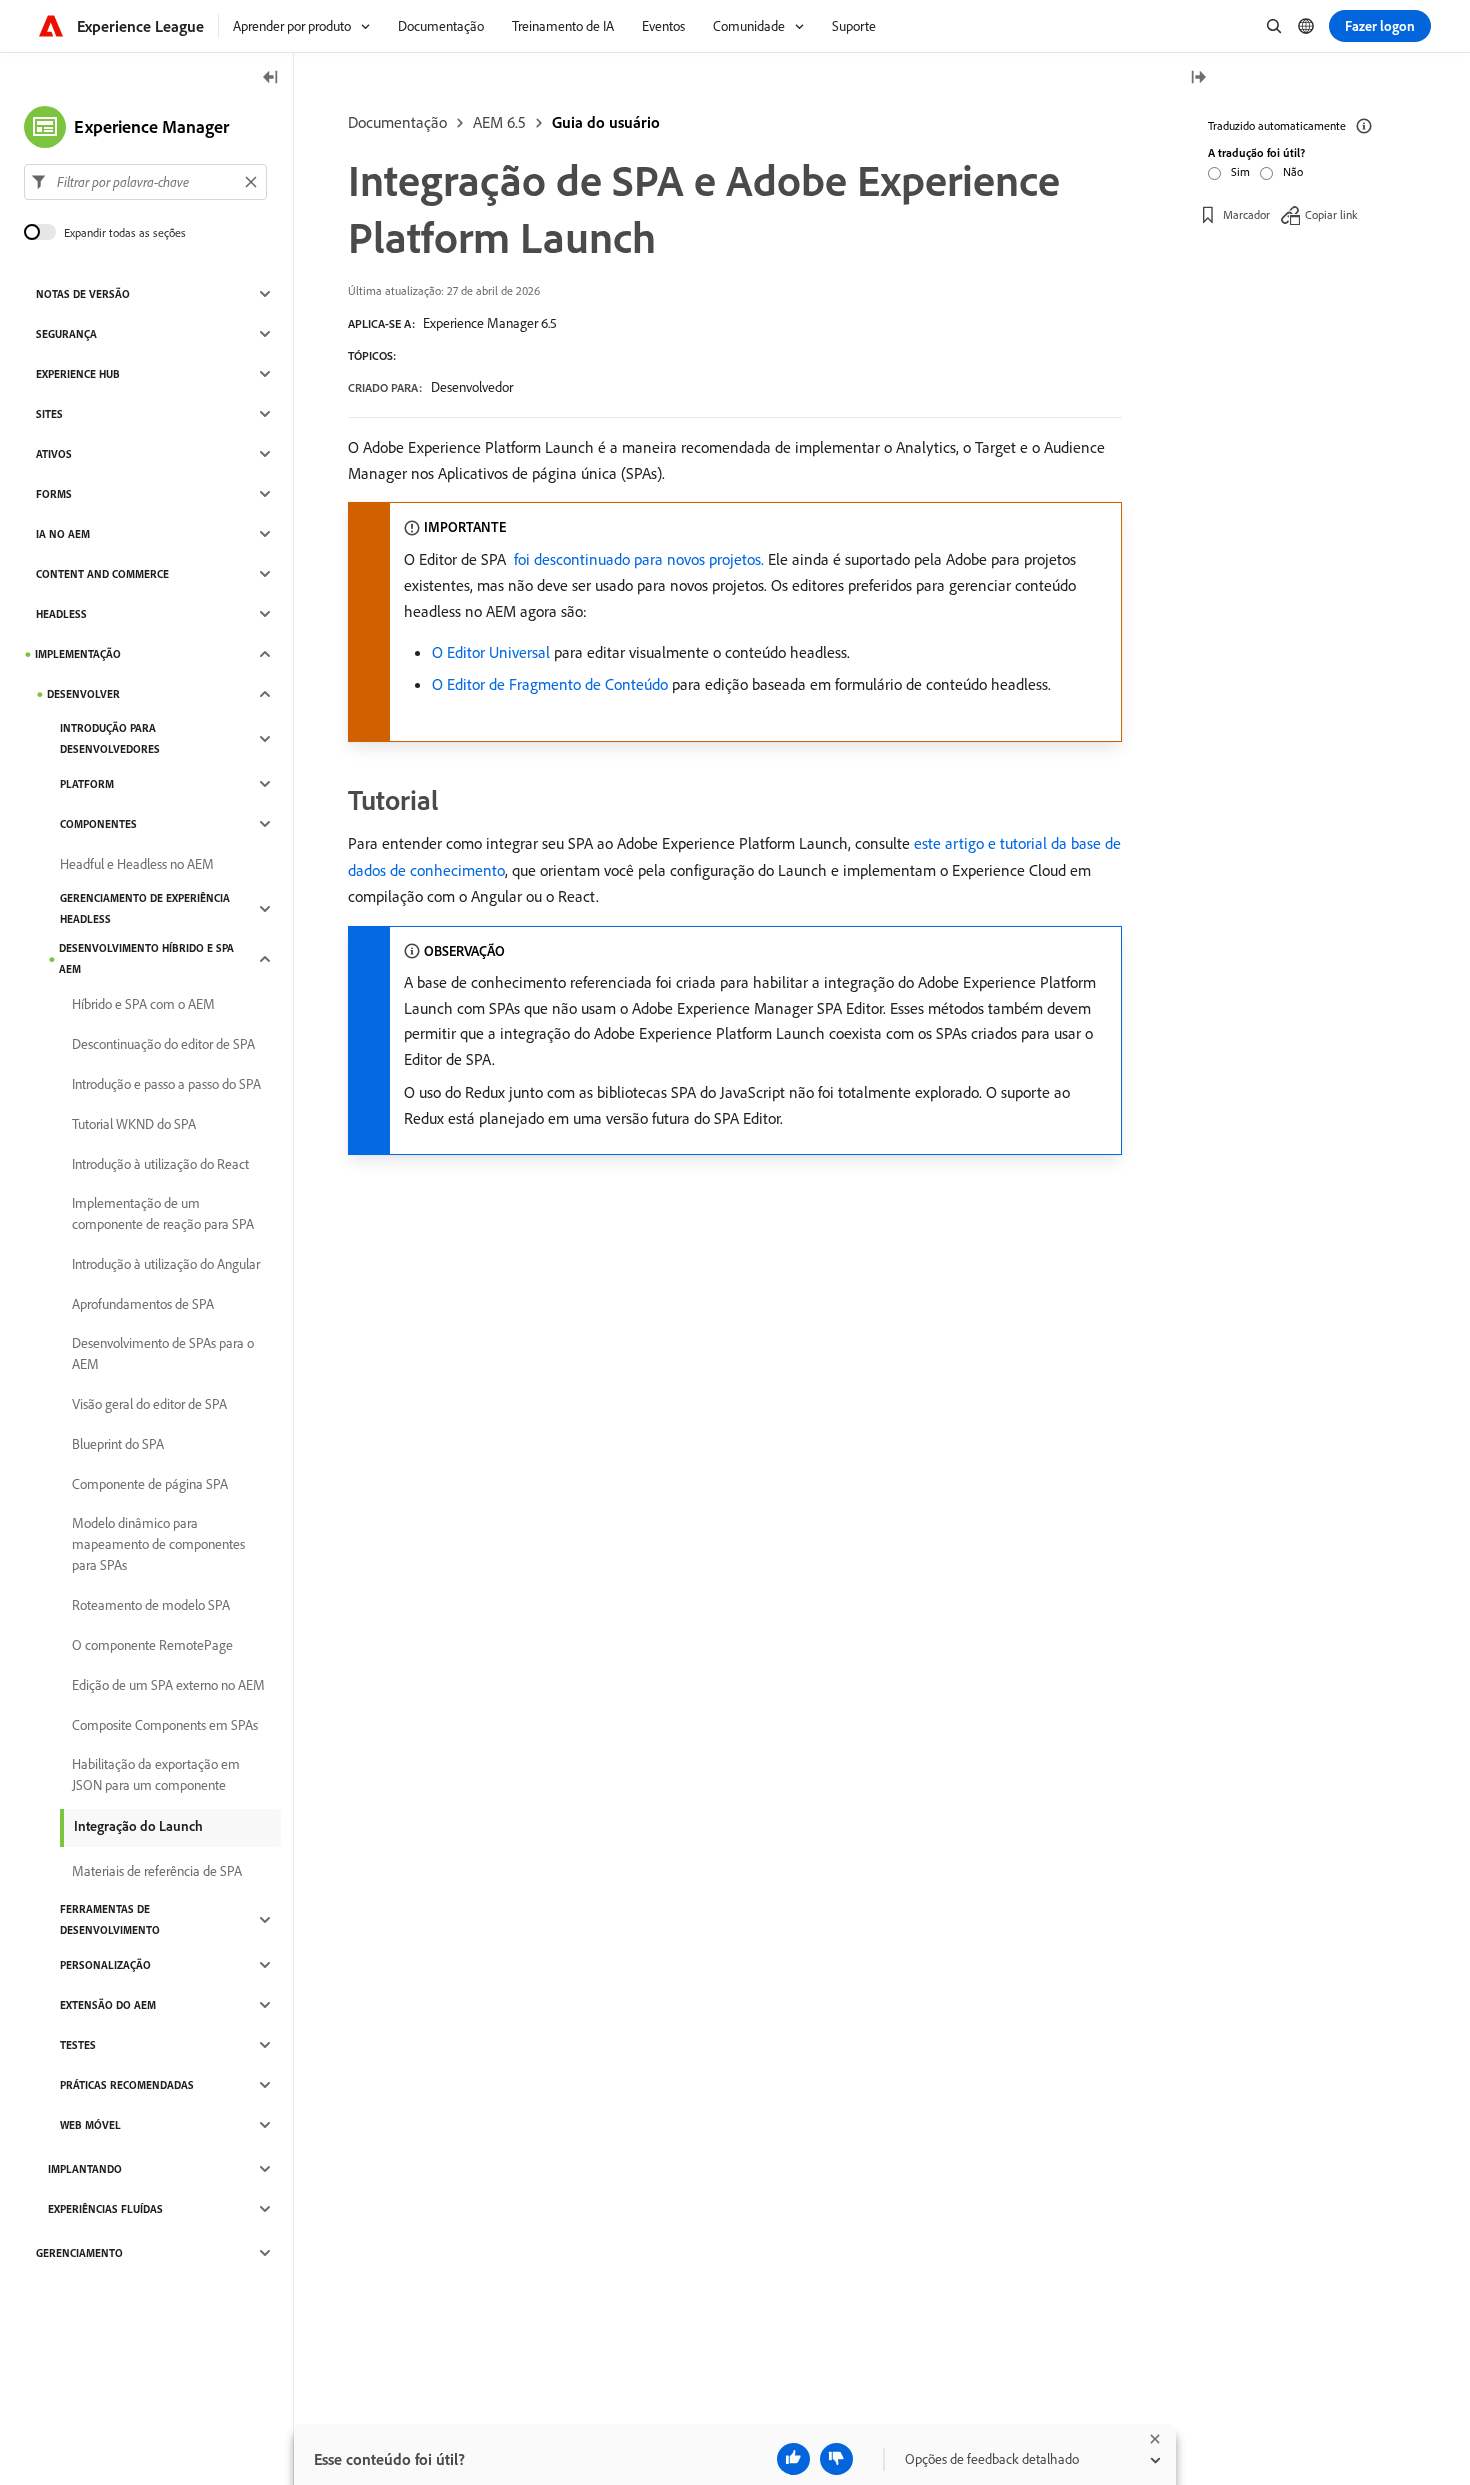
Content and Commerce (102, 574)
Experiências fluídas (105, 2209)
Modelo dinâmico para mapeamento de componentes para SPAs (158, 1544)
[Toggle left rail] (271, 78)
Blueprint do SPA (118, 1444)
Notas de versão (83, 294)
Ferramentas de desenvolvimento (110, 1919)
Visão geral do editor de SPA (149, 1404)
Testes (78, 2045)
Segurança (66, 334)
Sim (1240, 171)
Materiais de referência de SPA (157, 1871)
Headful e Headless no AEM (137, 864)
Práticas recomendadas (127, 2085)
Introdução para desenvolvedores (110, 738)
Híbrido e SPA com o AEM (143, 1004)
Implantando (85, 2169)
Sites (49, 414)
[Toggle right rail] (1198, 78)
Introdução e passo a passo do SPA (166, 1084)
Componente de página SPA (150, 1484)
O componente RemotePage (152, 1645)
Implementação (78, 654)
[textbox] (145, 182)
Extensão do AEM (108, 2005)
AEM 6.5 (499, 122)
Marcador (1246, 214)
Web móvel (90, 2125)
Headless (61, 614)
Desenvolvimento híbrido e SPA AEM (146, 958)
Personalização (105, 1965)
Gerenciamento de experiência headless (145, 908)
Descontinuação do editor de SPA (163, 1044)
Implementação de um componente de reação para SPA (163, 1213)
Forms (54, 494)
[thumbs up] (793, 2459)
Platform (87, 784)
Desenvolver (83, 694)
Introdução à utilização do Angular (166, 1264)
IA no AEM (63, 534)
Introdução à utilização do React (160, 1164)
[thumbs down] (836, 2459)
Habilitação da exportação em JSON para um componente (156, 1774)
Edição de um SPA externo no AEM (168, 1685)
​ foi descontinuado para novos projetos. (637, 559)
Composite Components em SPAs (165, 1725)
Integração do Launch (138, 1826)
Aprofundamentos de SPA (143, 1304)
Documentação (397, 122)
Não (1293, 171)
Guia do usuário (606, 122)
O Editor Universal (491, 652)
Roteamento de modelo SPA (151, 1605)
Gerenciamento (79, 2253)
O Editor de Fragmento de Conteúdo (550, 684)
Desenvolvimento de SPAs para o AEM (163, 1353)
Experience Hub (78, 374)
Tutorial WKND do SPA (134, 1124)
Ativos (54, 454)
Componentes (98, 824)
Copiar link (1331, 214)
